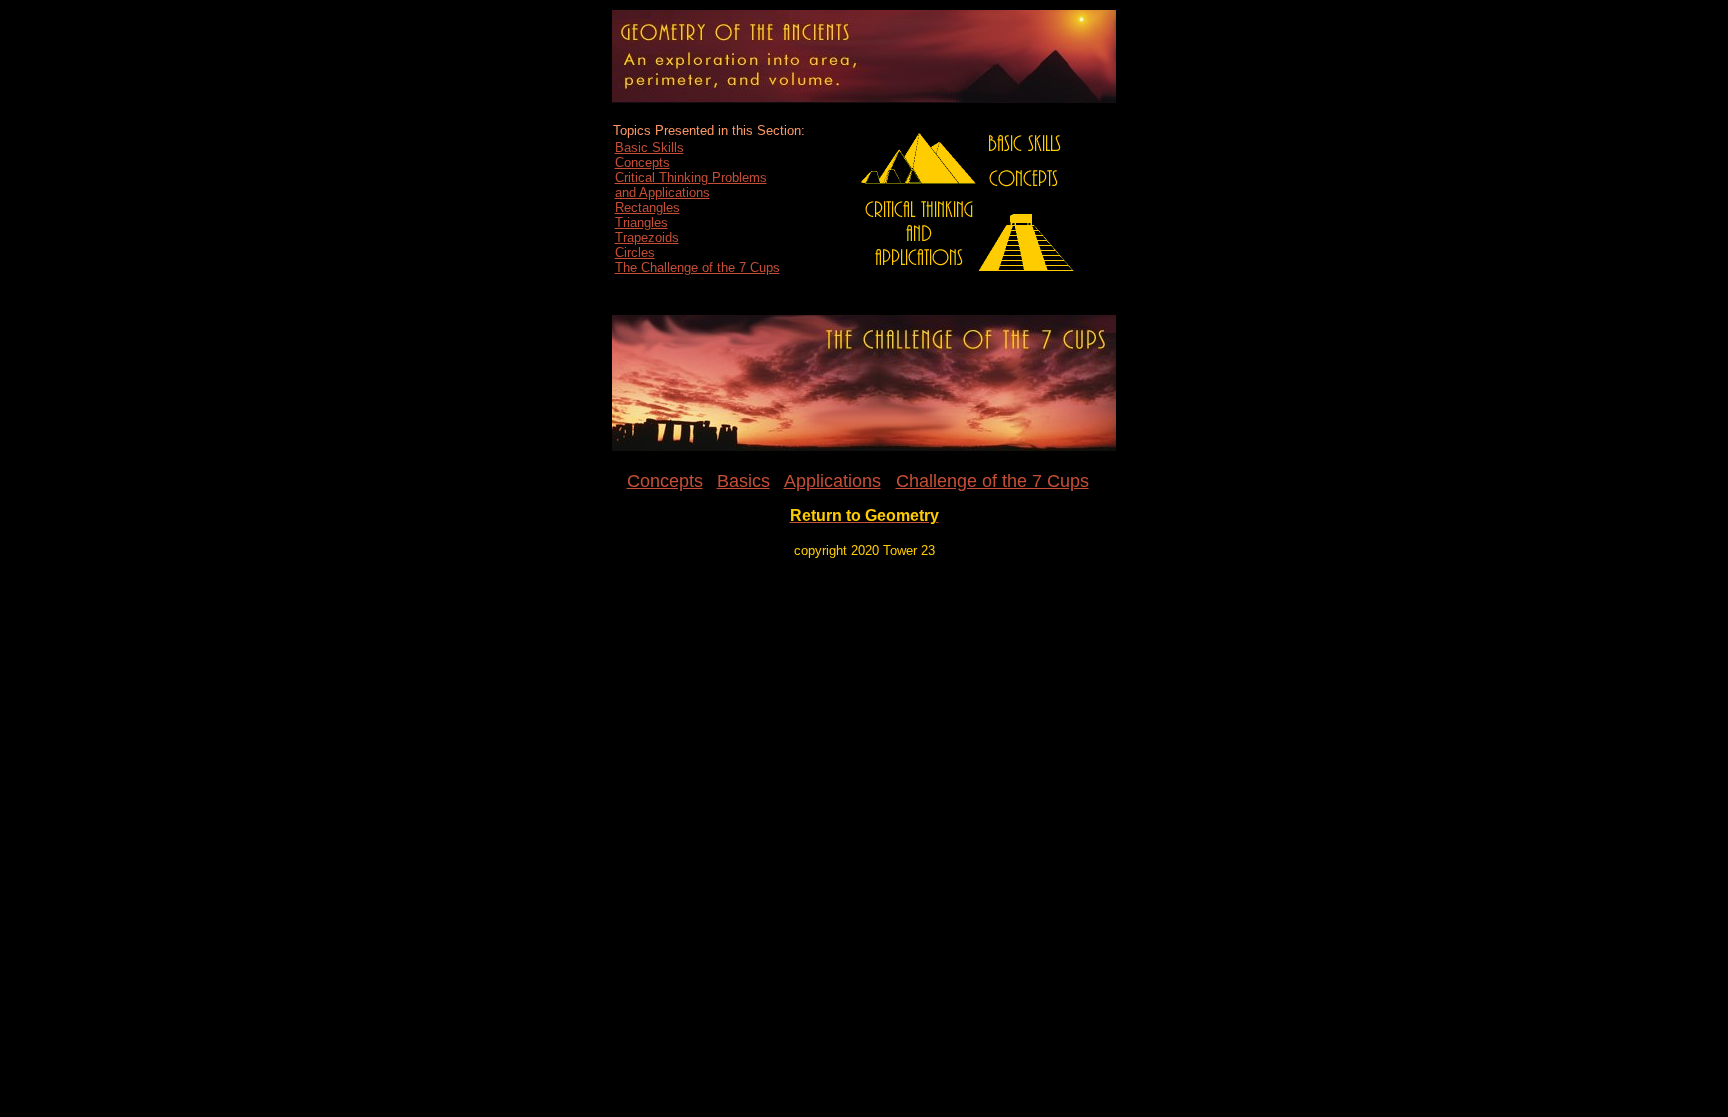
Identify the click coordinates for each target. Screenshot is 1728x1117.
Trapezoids (647, 237)
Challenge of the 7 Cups (992, 481)
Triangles (641, 222)
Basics (743, 481)
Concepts (642, 162)
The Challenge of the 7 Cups (697, 267)
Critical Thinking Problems (691, 177)
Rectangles (647, 207)
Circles (635, 252)
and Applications (662, 192)
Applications (832, 481)
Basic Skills (649, 147)
